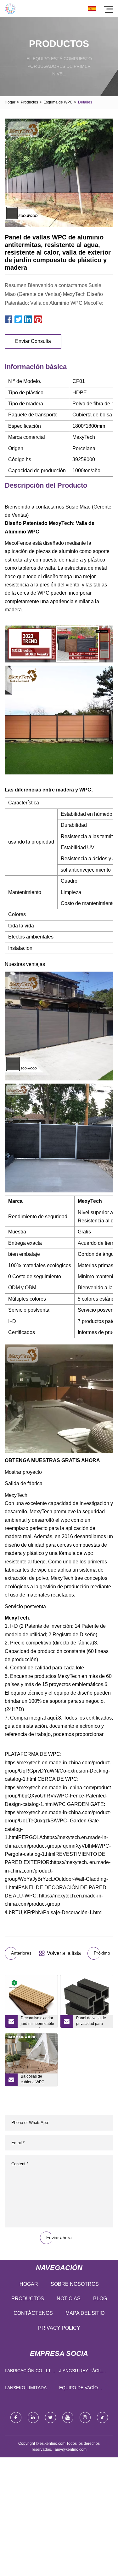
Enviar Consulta (33, 341)
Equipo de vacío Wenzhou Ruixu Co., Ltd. (83, 2389)
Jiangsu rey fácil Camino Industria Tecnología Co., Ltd (83, 2372)
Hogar (10, 102)
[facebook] (16, 2417)
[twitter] (51, 2417)
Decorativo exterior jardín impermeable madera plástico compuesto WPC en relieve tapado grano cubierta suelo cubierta (37, 2022)
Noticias (69, 2299)
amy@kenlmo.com (71, 2450)
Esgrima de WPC (58, 102)
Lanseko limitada (26, 2388)
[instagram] (85, 2417)
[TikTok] (102, 2417)
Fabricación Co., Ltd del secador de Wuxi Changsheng (30, 2372)
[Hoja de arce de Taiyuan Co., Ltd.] (10, 9)
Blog (100, 2299)
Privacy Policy (59, 2328)
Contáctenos (33, 2313)
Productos (29, 102)
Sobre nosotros (75, 2284)
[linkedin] (33, 2417)
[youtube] (68, 2417)
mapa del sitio (85, 2313)
